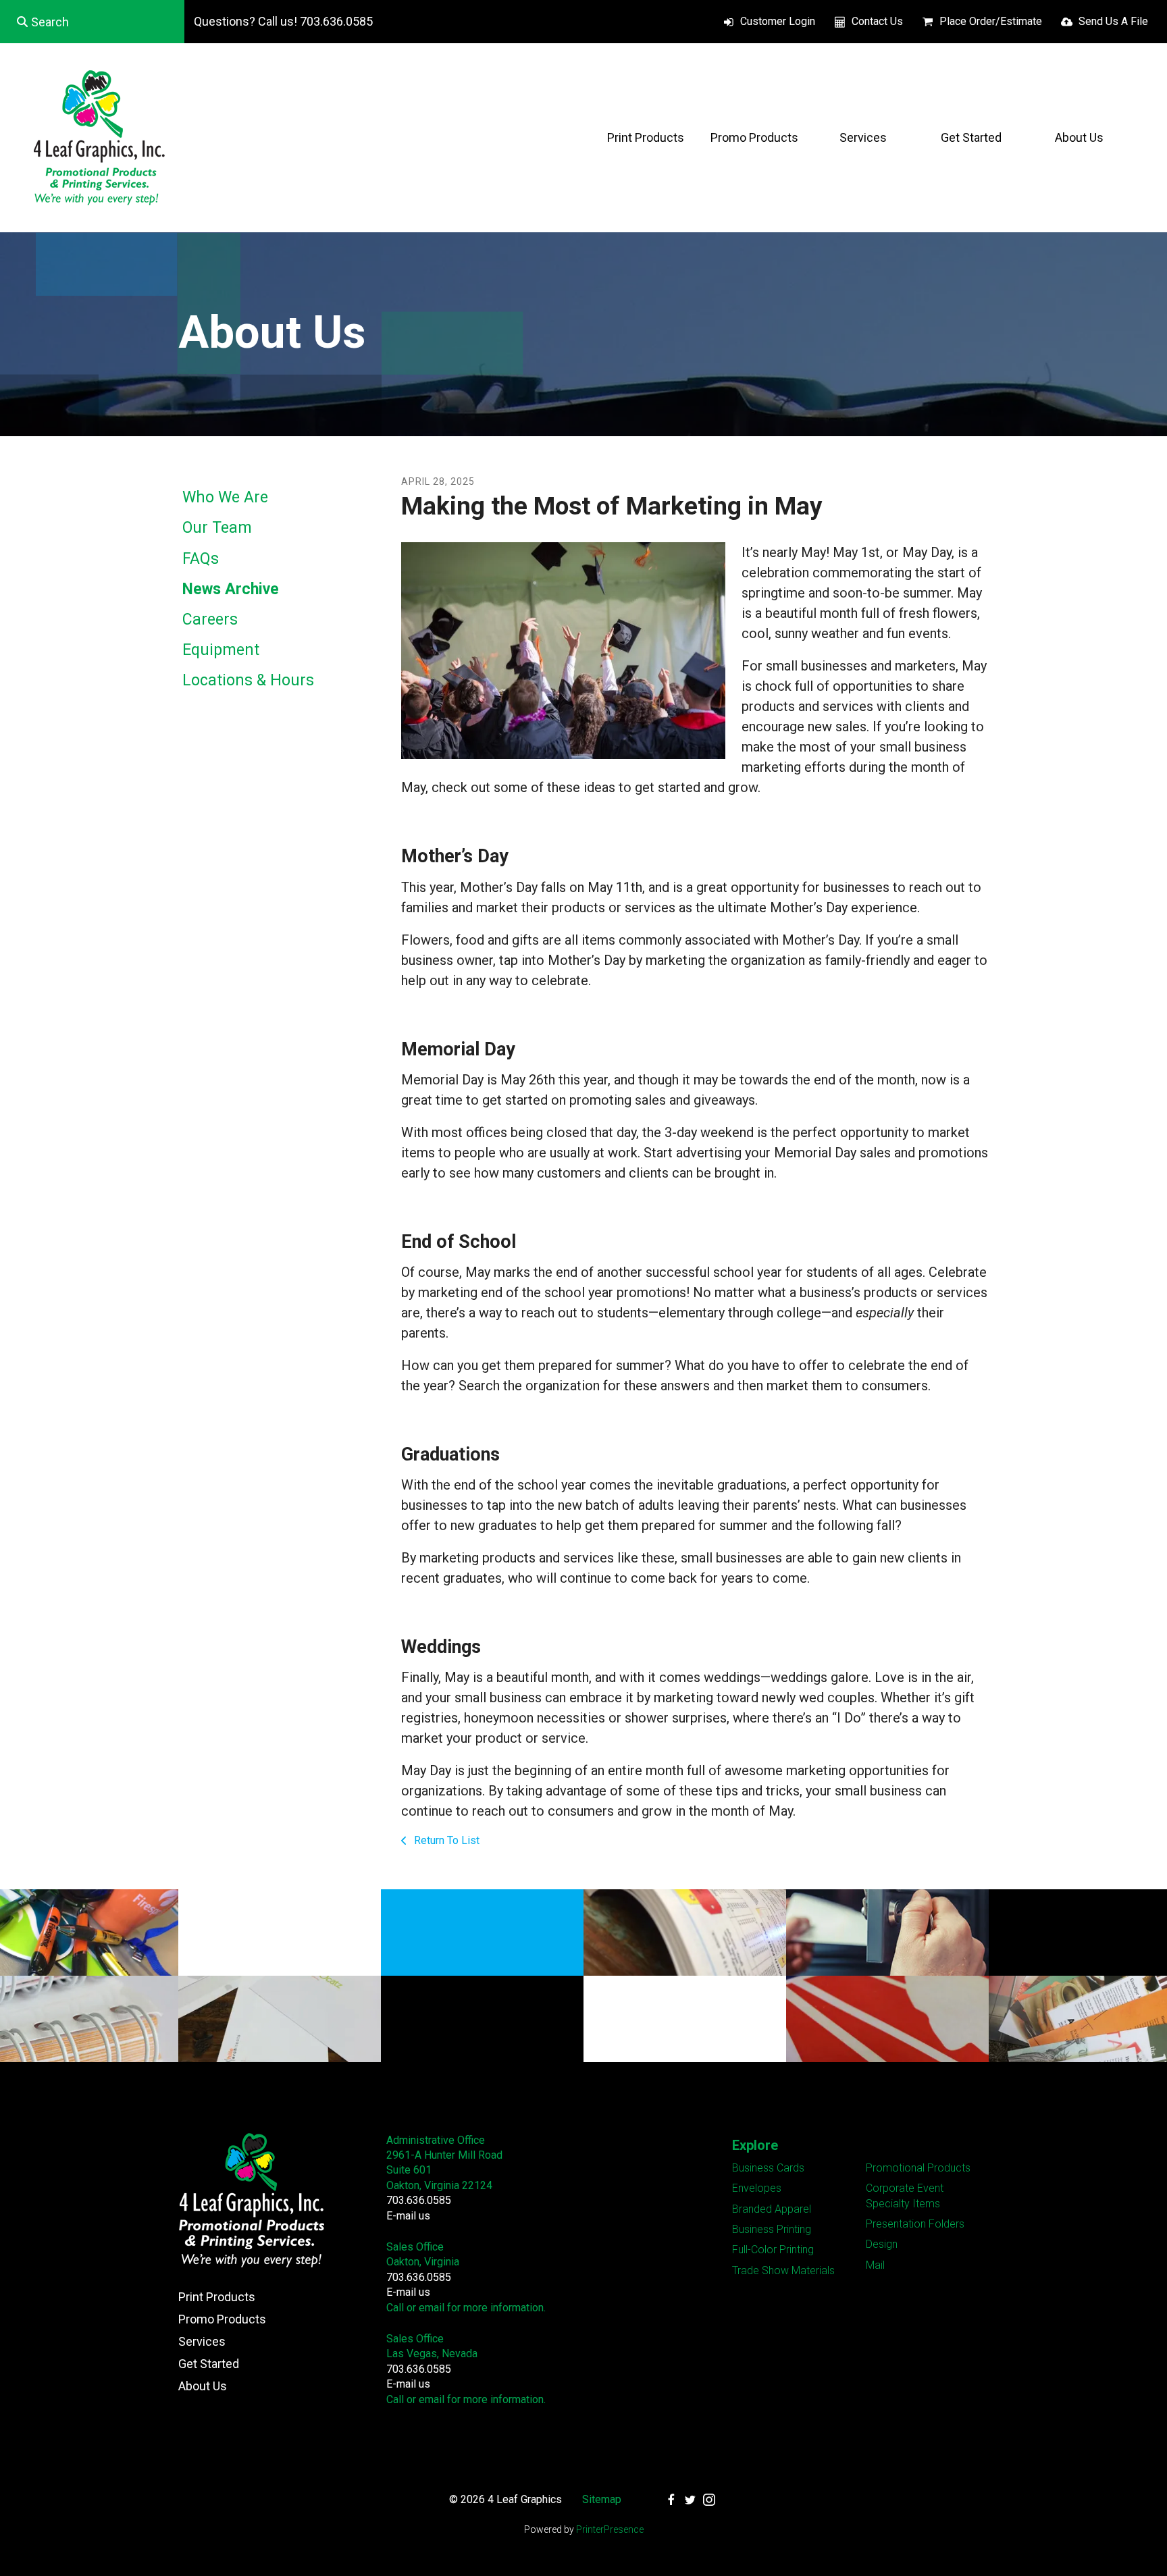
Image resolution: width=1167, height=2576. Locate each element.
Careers (210, 620)
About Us (1079, 137)
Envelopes (757, 2188)
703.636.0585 (419, 2200)
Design (882, 2244)
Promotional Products (918, 2168)
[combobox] (92, 22)
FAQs (201, 559)
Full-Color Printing (773, 2250)
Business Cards (768, 2168)
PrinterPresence (610, 2529)
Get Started (971, 137)
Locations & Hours (248, 680)
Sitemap (602, 2499)
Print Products (646, 137)
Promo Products (754, 137)
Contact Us (877, 21)
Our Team (217, 528)
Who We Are (225, 497)
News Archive (231, 589)
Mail (875, 2265)
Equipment (221, 650)
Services (863, 137)
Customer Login (778, 21)
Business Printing (772, 2229)
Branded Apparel (772, 2209)
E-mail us (408, 2216)
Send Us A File (1113, 21)
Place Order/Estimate (991, 21)
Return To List (445, 1840)
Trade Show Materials (783, 2270)
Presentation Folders (915, 2224)
